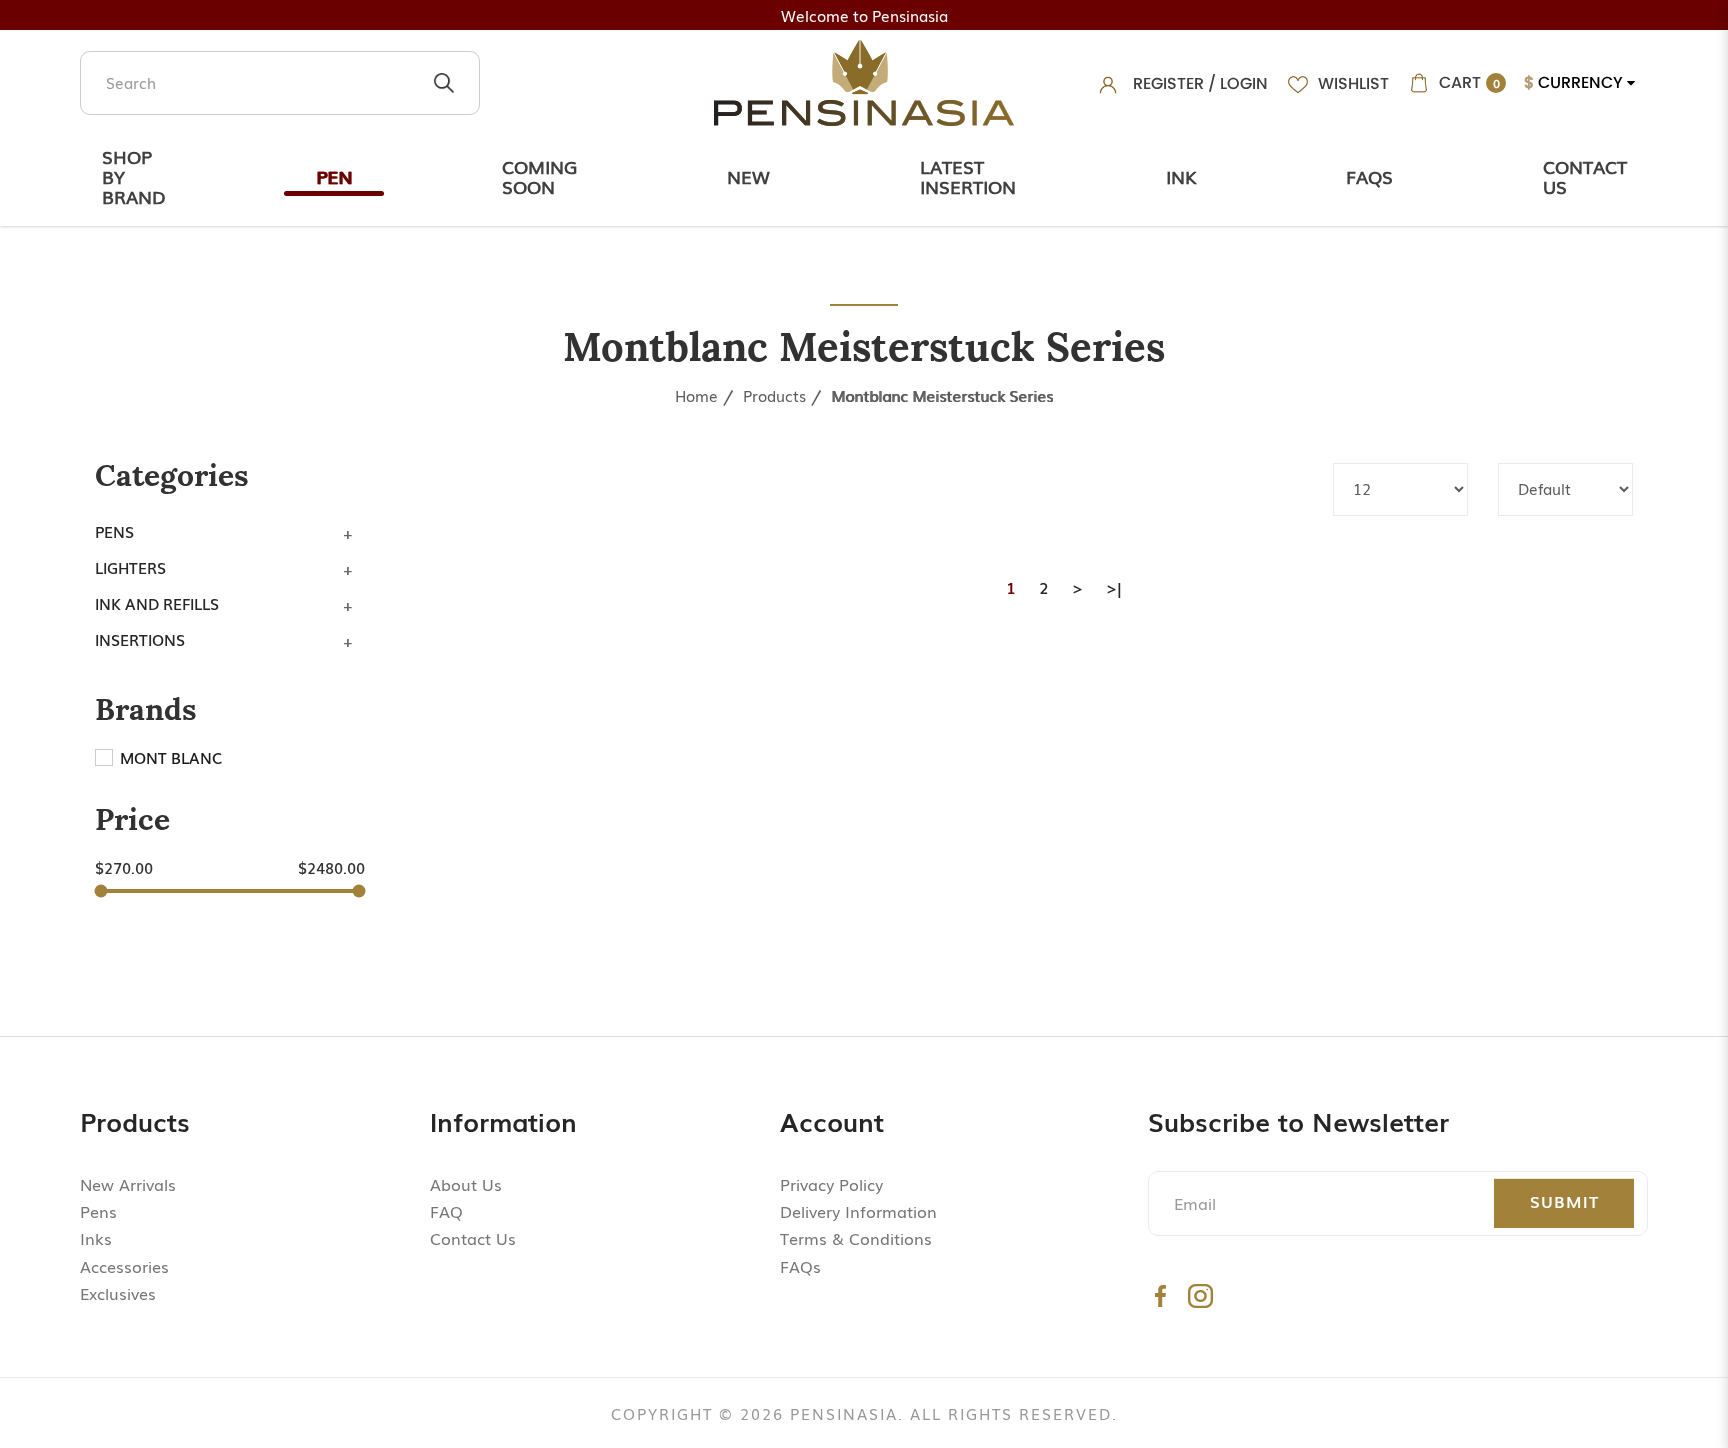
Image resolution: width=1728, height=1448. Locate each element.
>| (1114, 587)
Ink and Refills (157, 603)
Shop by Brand (134, 176)
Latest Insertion (968, 176)
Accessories (124, 1266)
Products (774, 395)
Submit (1564, 1201)
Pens (114, 531)
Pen (334, 176)
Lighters (130, 567)
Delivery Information (858, 1211)
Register (1168, 83)
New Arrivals (128, 1184)
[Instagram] (1200, 1295)
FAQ (446, 1211)
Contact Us (1585, 176)
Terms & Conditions (856, 1238)
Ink (1181, 176)
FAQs (800, 1266)
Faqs (1369, 176)
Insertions (140, 639)
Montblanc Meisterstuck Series (942, 395)
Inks (96, 1238)
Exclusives (118, 1293)
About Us (466, 1184)
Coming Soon (539, 176)
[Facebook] (1160, 1295)
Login (1244, 83)
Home (696, 395)
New (748, 176)
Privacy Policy (831, 1184)
